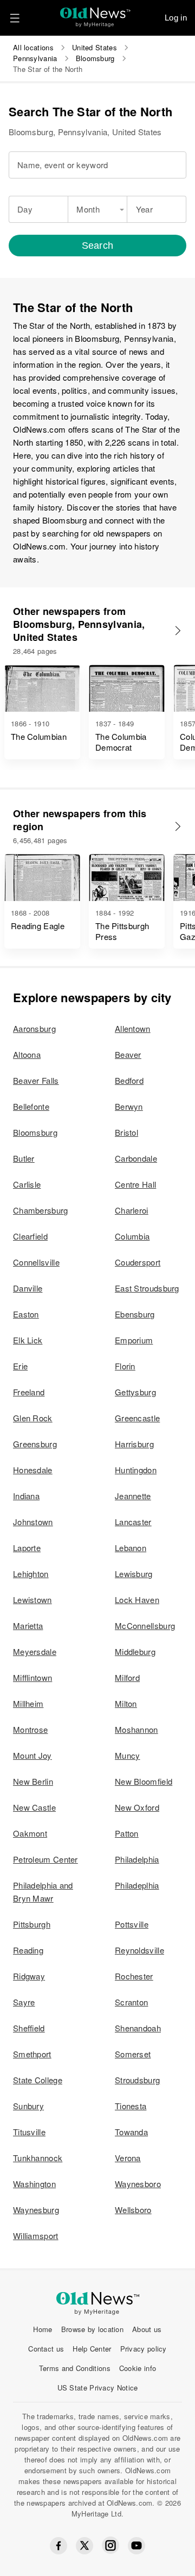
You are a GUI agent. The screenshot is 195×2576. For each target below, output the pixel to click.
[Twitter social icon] (84, 2546)
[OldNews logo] (96, 14)
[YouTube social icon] (136, 2546)
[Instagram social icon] (110, 2545)
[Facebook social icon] (58, 2546)
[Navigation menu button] (15, 18)
